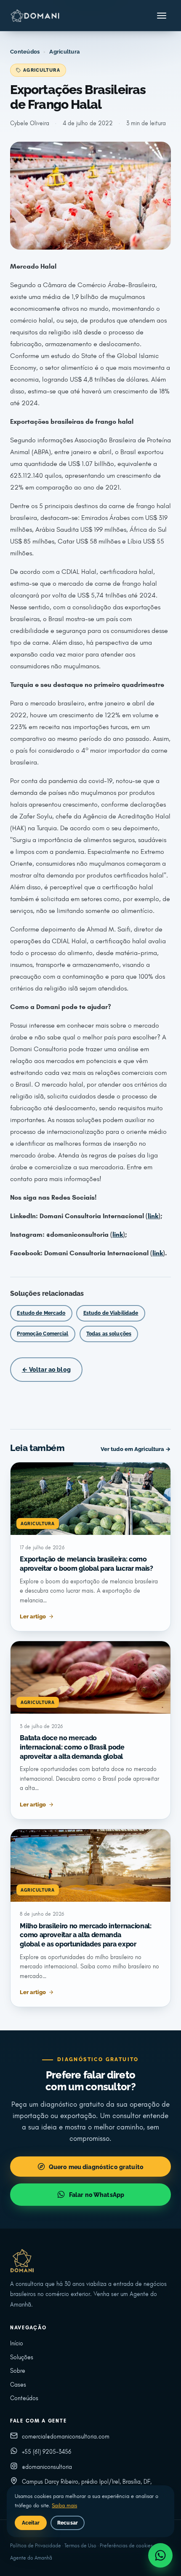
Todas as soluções (109, 1334)
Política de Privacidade (36, 2546)
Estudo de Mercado (41, 1313)
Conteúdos (25, 52)
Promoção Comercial (43, 1334)
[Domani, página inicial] (35, 16)
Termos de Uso (80, 2546)
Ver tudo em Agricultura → (136, 1449)
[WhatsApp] (160, 2555)
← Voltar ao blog (46, 1369)
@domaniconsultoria (47, 2467)
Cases (18, 2385)
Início (17, 2343)
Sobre (18, 2371)
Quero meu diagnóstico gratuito (96, 2167)
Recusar (68, 2523)
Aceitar (31, 2523)
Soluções (22, 2357)
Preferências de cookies (126, 2546)
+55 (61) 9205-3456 (47, 2452)
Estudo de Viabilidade (111, 1313)
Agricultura (64, 52)
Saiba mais (64, 2506)
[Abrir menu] (162, 16)
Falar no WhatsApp (97, 2195)
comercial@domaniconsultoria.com (66, 2437)
